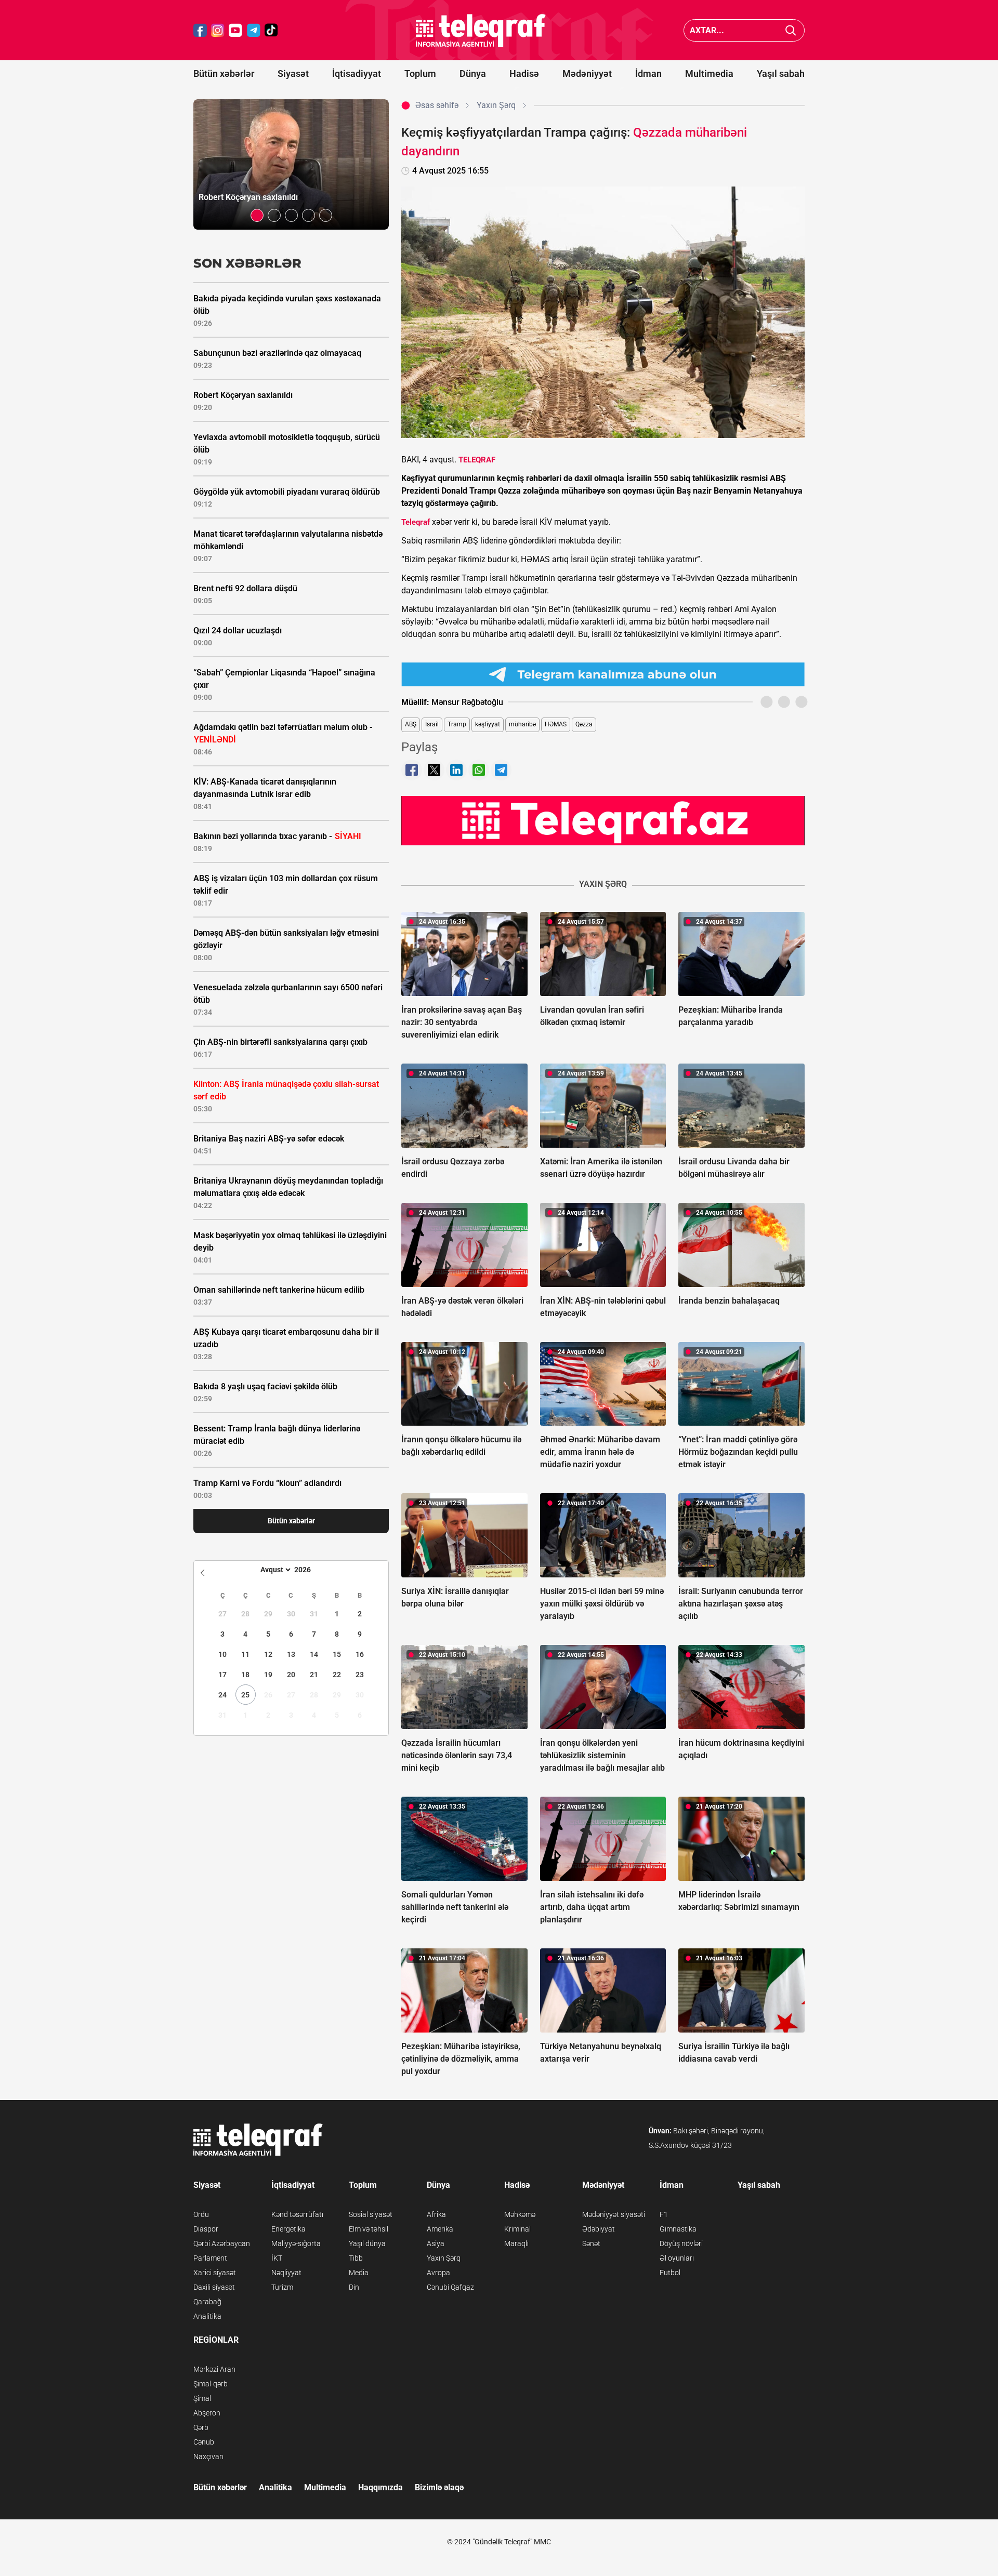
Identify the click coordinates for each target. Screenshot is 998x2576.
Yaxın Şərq (444, 2258)
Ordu (201, 2214)
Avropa (438, 2273)
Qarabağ (207, 2302)
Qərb (201, 2427)
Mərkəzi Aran (214, 2369)
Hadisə (524, 74)
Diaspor (206, 2229)
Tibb (356, 2258)
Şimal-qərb (211, 2384)
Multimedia (709, 74)
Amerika (440, 2229)
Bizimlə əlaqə (439, 2487)
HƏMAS (556, 724)
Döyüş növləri (681, 2243)
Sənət (591, 2243)
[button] (257, 215)
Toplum (420, 74)
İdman (648, 74)
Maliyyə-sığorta (296, 2243)
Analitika (207, 2316)
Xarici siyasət (215, 2273)
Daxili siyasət (214, 2287)
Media (359, 2273)
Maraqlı (516, 2243)
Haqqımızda (380, 2487)
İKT (277, 2258)
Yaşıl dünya (367, 2243)
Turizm (282, 2287)
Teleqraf (416, 522)
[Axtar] (791, 30)
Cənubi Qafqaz (450, 2287)
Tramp (457, 724)
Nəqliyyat (286, 2273)
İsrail (432, 724)
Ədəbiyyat (599, 2229)
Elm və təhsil (369, 2229)
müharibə (522, 724)
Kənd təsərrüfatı (297, 2214)
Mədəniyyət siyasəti (614, 2214)
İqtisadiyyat (357, 74)
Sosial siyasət (371, 2214)
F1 (664, 2214)
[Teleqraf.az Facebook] (200, 30)
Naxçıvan (208, 2457)
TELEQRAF (477, 460)
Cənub (204, 2442)
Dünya (473, 74)
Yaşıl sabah (781, 74)
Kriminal (517, 2229)
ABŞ (411, 724)
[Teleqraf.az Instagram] (218, 30)
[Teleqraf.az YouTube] (235, 30)
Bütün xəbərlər (224, 74)
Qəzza (584, 724)
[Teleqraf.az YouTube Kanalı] (603, 820)
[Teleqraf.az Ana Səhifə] (481, 30)
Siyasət (293, 74)
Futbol (670, 2273)
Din (354, 2287)
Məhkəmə (520, 2214)
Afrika (436, 2214)
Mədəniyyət (587, 74)
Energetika (288, 2229)
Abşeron (207, 2413)
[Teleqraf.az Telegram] (254, 30)
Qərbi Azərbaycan (222, 2243)
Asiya (436, 2243)
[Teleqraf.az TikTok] (271, 30)
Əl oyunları (677, 2258)
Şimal (202, 2398)
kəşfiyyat (488, 724)
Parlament (210, 2258)
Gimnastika (678, 2229)
